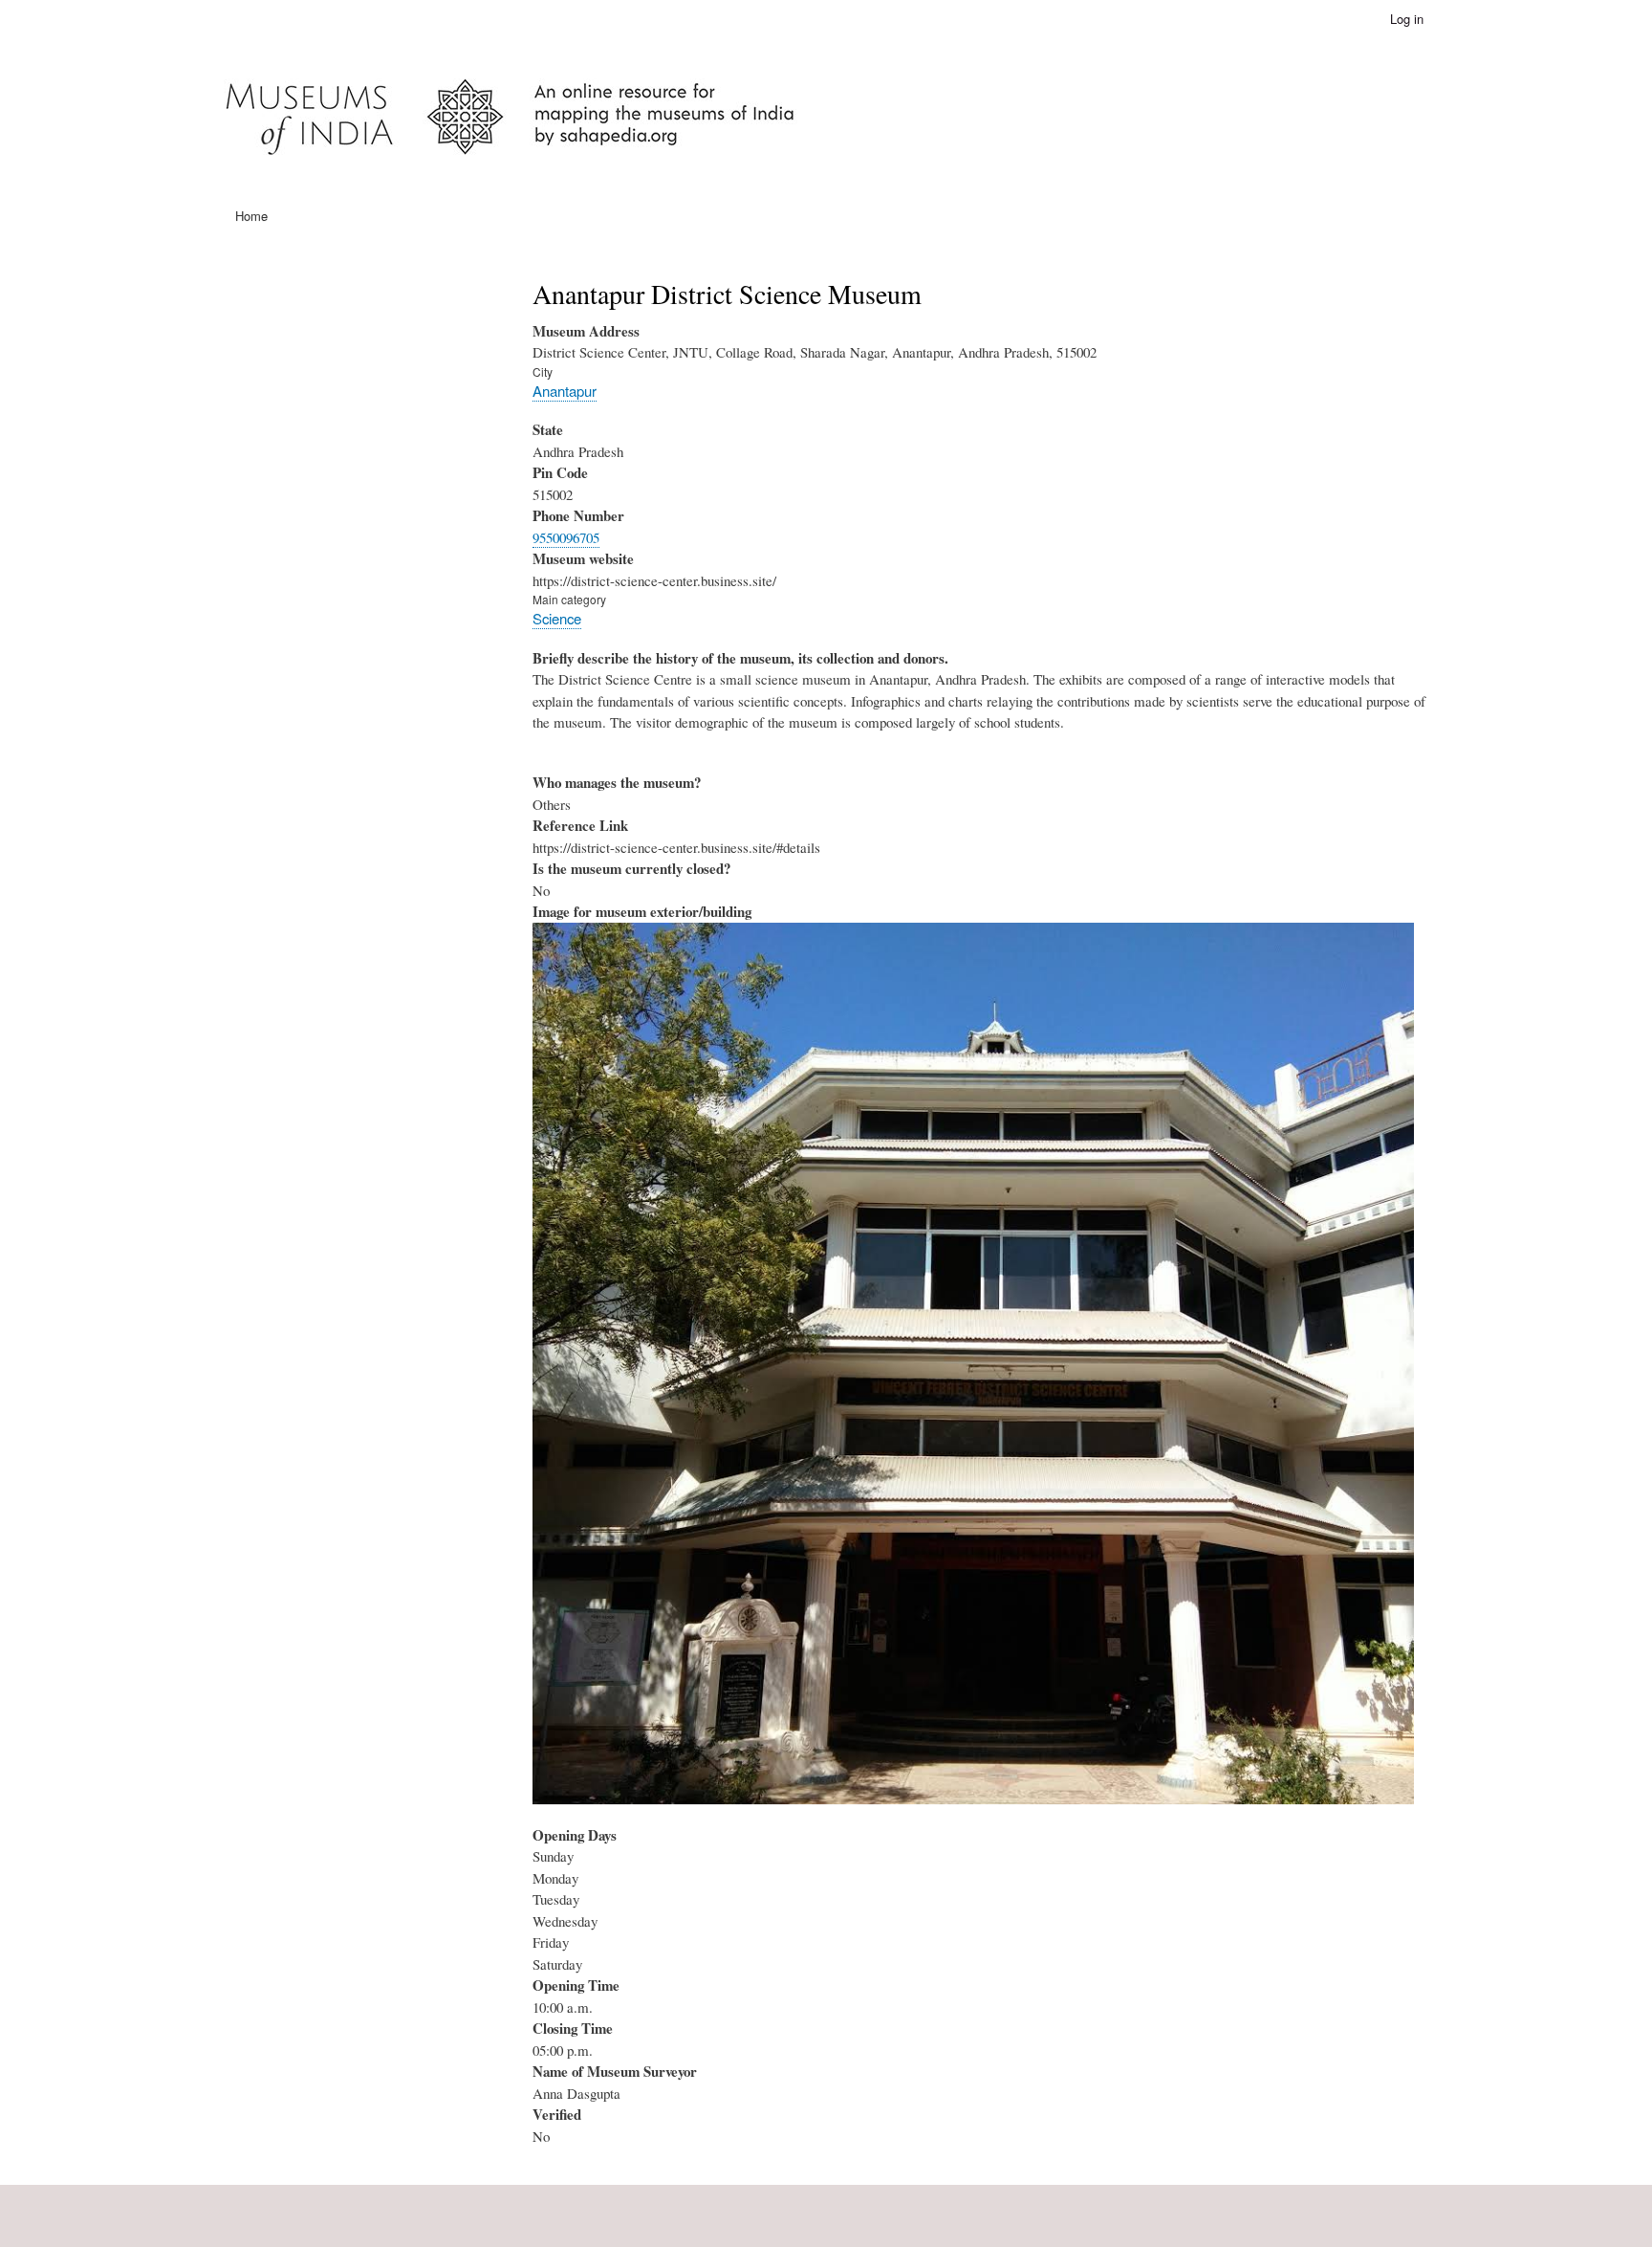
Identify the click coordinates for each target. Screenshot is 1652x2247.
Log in (1407, 19)
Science (557, 618)
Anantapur (565, 391)
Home (251, 216)
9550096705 (566, 537)
